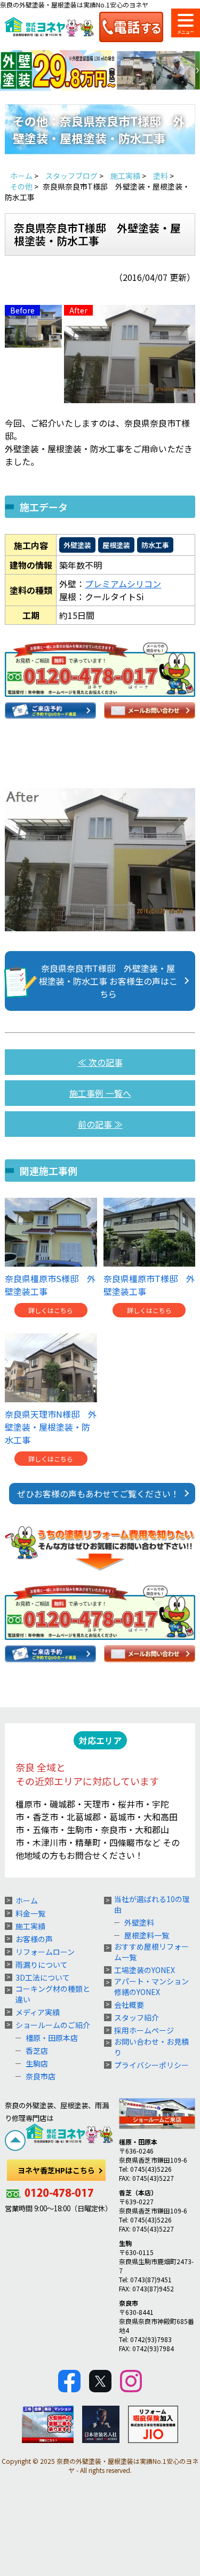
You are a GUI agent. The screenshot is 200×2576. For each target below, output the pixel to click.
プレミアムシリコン (123, 584)
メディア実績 (38, 2012)
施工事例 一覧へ (100, 1093)
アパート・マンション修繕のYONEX (151, 1986)
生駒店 (37, 2063)
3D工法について (43, 1977)
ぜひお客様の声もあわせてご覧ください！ (98, 1494)
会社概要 (129, 2005)
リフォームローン (45, 1952)
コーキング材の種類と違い (53, 1994)
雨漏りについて (42, 1965)
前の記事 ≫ (100, 1124)
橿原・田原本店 (52, 2038)
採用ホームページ (144, 2030)
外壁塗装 (77, 545)
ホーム (27, 1900)
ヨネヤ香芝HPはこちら (56, 2170)
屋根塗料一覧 (147, 1935)
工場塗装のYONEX (145, 1970)
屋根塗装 (116, 545)
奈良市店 (41, 2076)
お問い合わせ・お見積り (151, 2047)
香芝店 (37, 2051)
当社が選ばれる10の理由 (152, 1904)
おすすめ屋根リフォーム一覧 (151, 1952)
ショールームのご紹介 (53, 2025)
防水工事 (155, 545)
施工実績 (30, 1926)
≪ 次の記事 (100, 1062)
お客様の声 (34, 1939)
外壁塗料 (139, 1922)
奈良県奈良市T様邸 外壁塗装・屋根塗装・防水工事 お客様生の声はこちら (108, 981)
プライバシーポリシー (151, 2065)
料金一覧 (30, 1913)
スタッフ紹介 (137, 2017)
